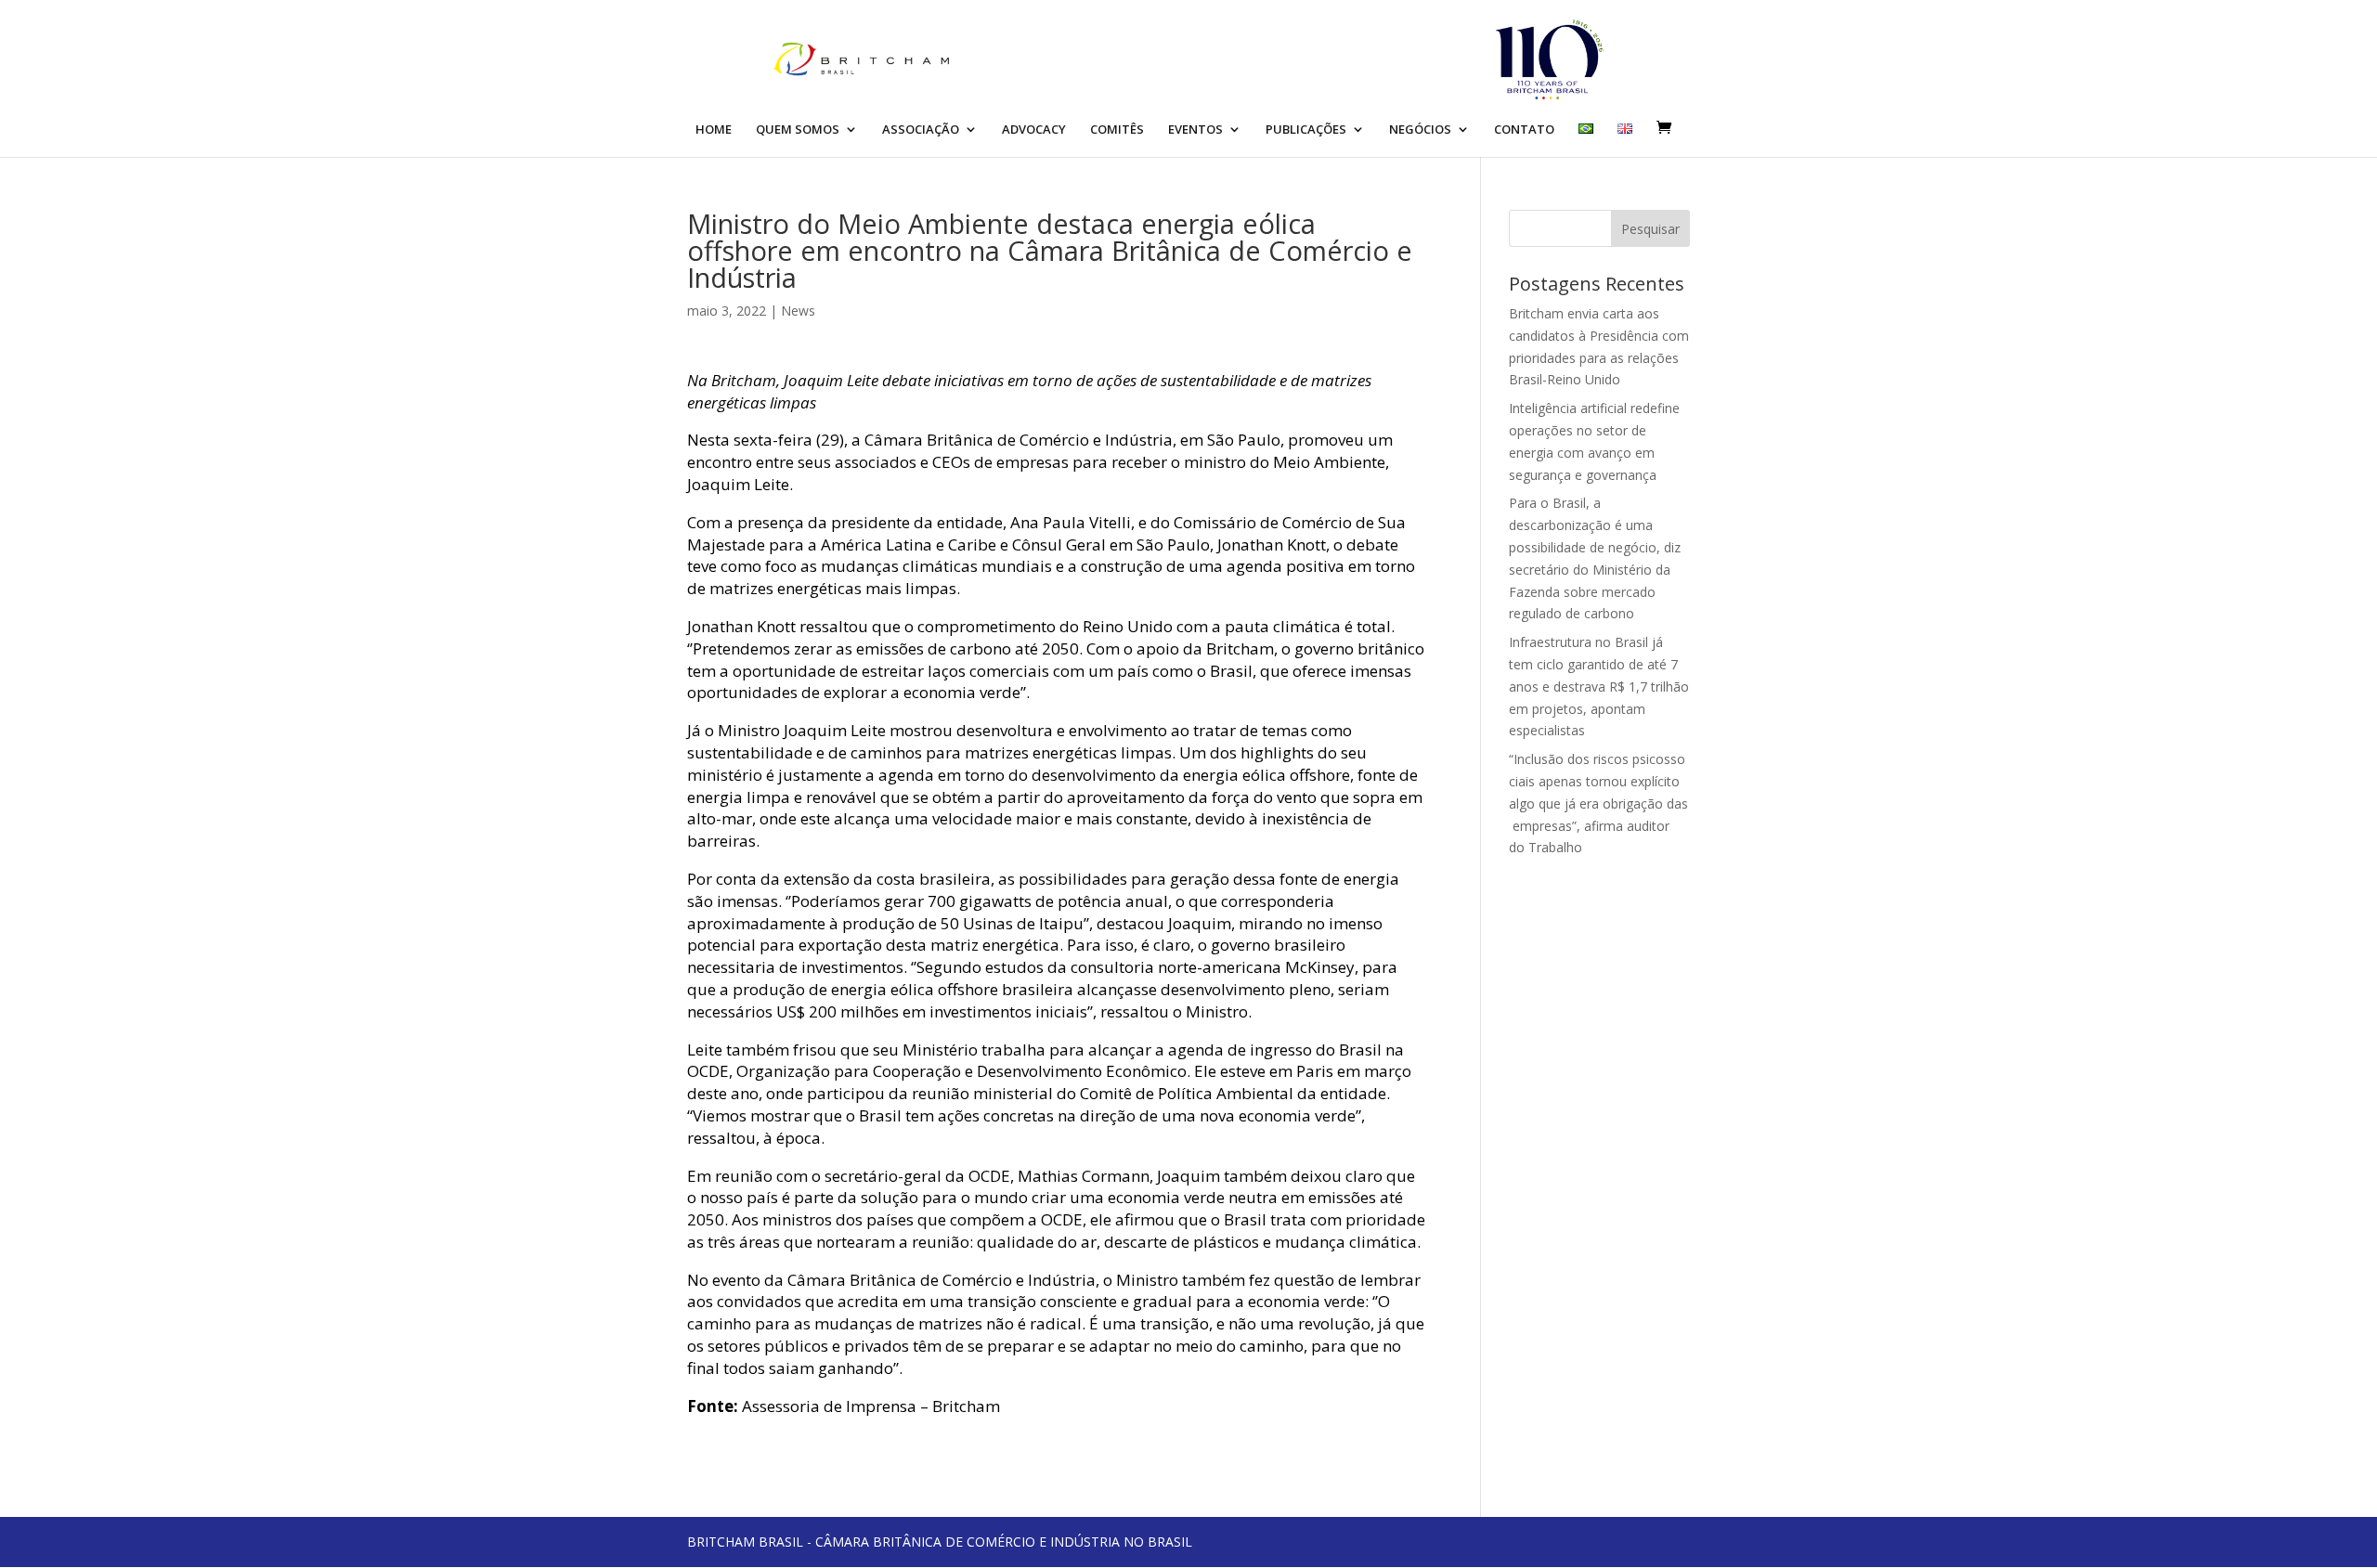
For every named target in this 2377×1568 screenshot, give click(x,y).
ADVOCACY (1034, 130)
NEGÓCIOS (1420, 130)
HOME (714, 130)
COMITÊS (1117, 130)
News (798, 311)
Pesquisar (1650, 229)
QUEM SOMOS (798, 130)
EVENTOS (1195, 130)
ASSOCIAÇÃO (921, 130)
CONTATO (1524, 130)
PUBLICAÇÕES (1306, 130)
